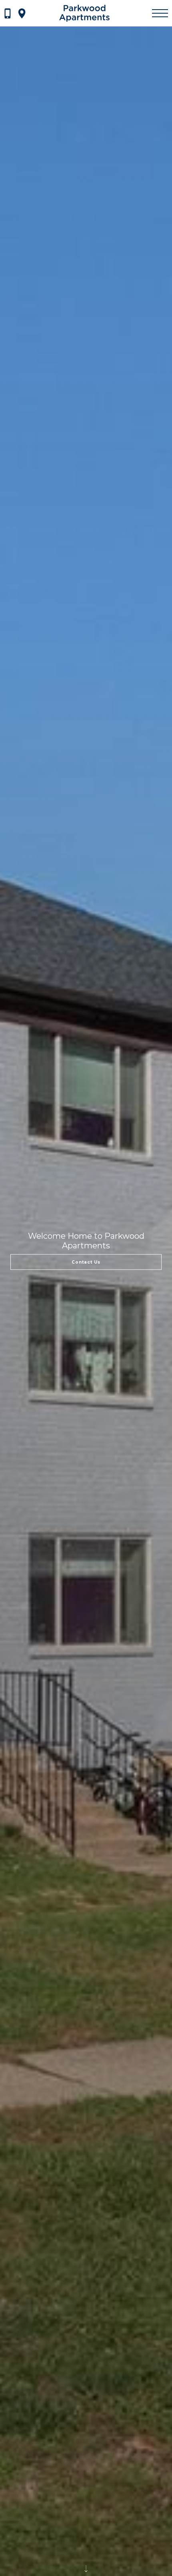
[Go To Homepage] (84, 13)
